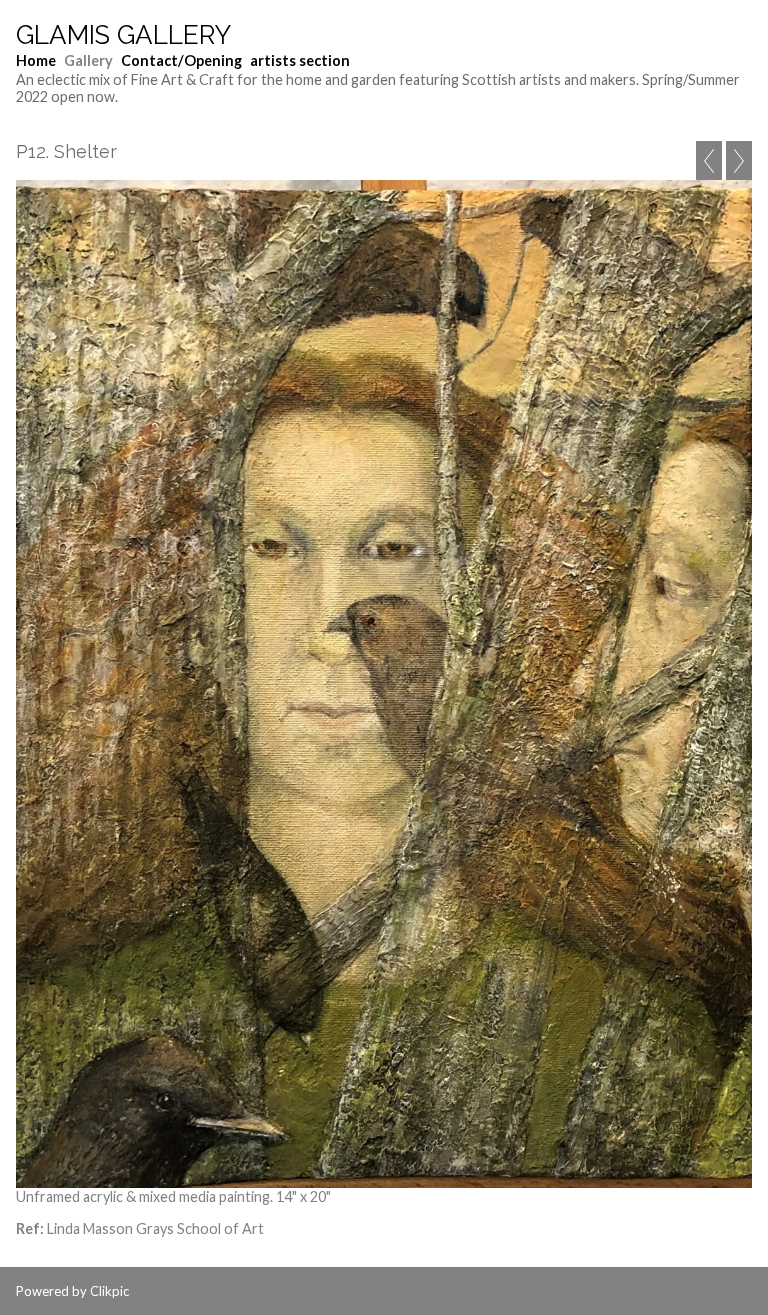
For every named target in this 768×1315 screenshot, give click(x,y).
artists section (300, 60)
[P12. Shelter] (384, 684)
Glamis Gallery (123, 35)
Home (36, 60)
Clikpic (109, 1291)
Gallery (88, 60)
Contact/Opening (181, 60)
